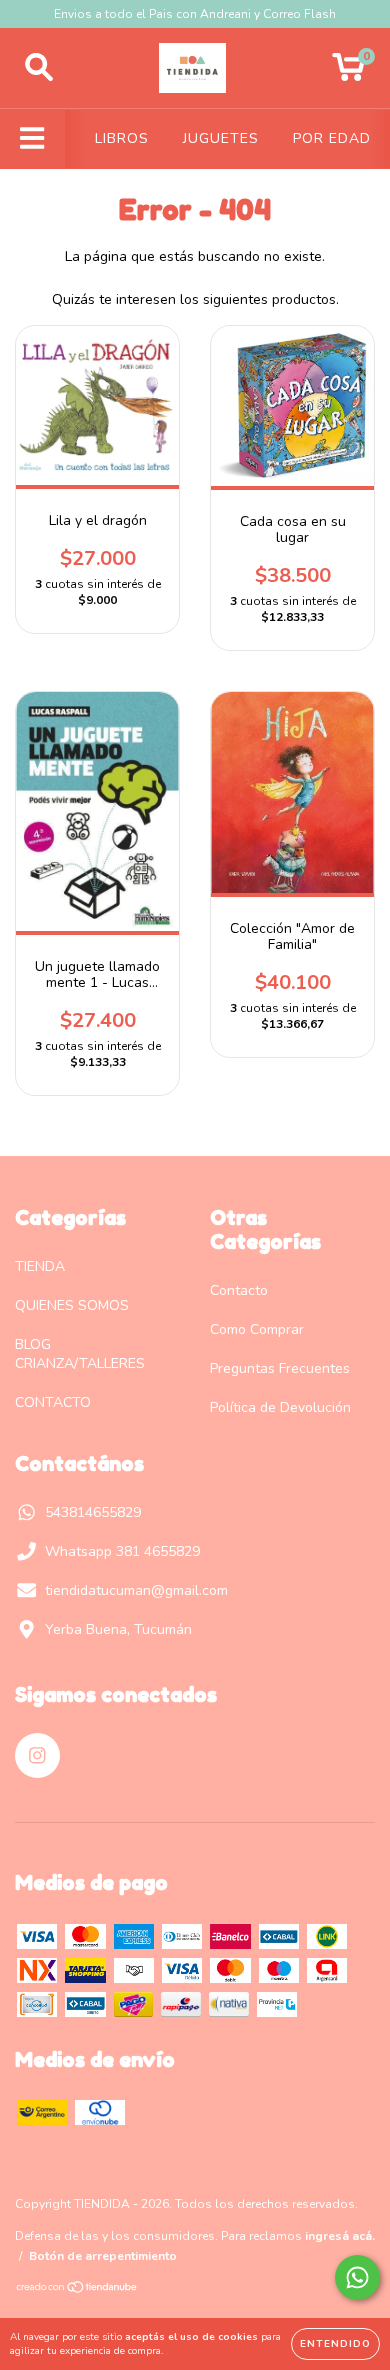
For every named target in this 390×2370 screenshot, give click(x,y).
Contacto (239, 1290)
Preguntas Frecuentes (280, 1368)
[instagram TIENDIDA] (37, 1755)
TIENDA (40, 1266)
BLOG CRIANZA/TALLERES (80, 1354)
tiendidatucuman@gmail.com (136, 1590)
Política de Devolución (280, 1407)
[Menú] (32, 139)
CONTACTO (53, 1402)
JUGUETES (221, 138)
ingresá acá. (340, 2236)
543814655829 (93, 1512)
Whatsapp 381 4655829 (122, 1551)
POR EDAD (332, 138)
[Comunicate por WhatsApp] (357, 2277)
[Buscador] (39, 68)
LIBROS (122, 138)
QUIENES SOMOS (72, 1305)
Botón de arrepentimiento (103, 2256)
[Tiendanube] (77, 2290)
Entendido (335, 2344)
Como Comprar (257, 1329)
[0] (348, 73)
